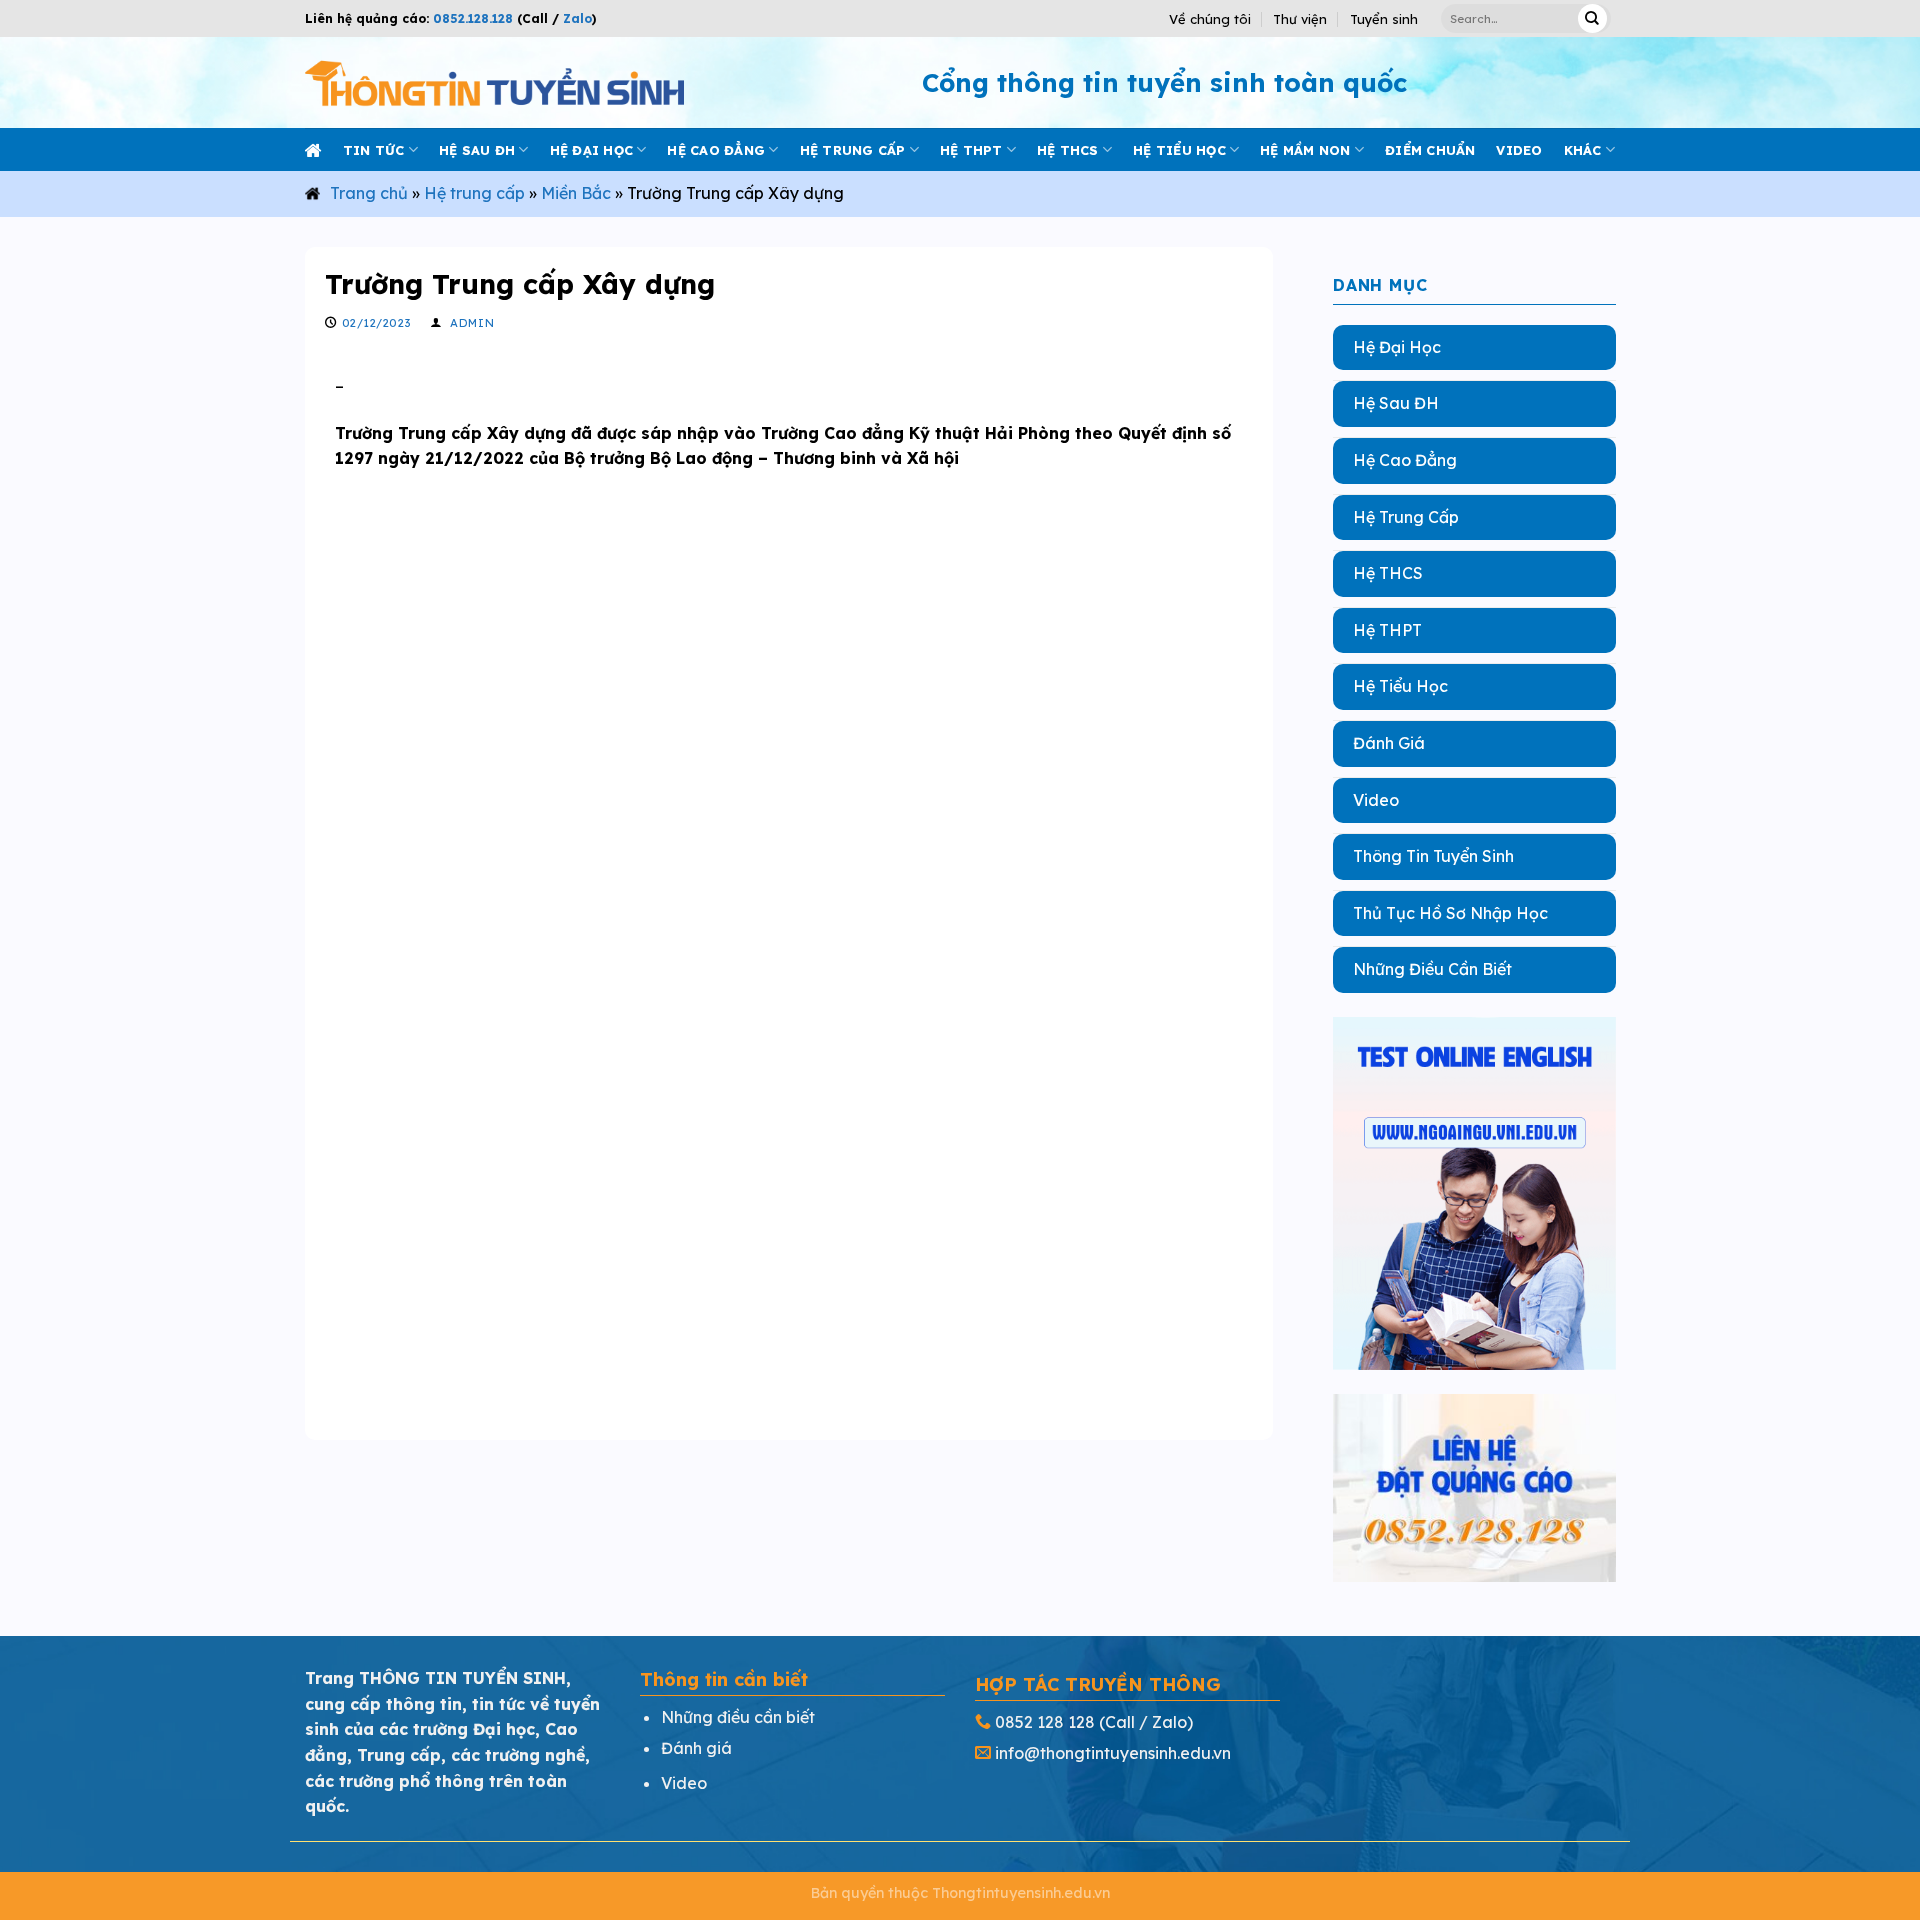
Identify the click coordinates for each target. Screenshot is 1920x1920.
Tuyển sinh (1384, 19)
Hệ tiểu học (1179, 150)
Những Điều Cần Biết (1432, 969)
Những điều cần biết (738, 1717)
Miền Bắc (576, 193)
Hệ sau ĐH (477, 150)
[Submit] (1592, 18)
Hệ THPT (971, 150)
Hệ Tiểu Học (1400, 686)
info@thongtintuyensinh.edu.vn (1113, 1753)
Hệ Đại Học (1397, 347)
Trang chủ (369, 193)
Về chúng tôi (1210, 19)
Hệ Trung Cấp (1406, 516)
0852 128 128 (1045, 1722)
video (1519, 150)
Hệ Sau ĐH (1396, 403)
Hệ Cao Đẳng (1405, 460)
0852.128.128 (473, 18)
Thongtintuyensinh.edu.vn (1021, 1893)
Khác (1583, 150)
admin (472, 323)
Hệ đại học (592, 150)
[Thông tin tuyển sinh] (494, 82)
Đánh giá (696, 1748)
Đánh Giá (1389, 743)
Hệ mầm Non (1305, 150)
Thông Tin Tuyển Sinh (1433, 856)
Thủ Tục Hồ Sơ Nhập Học (1450, 913)
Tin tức (374, 150)
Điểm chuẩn (1430, 150)
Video (1376, 799)
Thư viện (1300, 19)
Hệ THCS (1068, 150)
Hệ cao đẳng (716, 150)
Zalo (575, 18)
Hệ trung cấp (853, 150)
